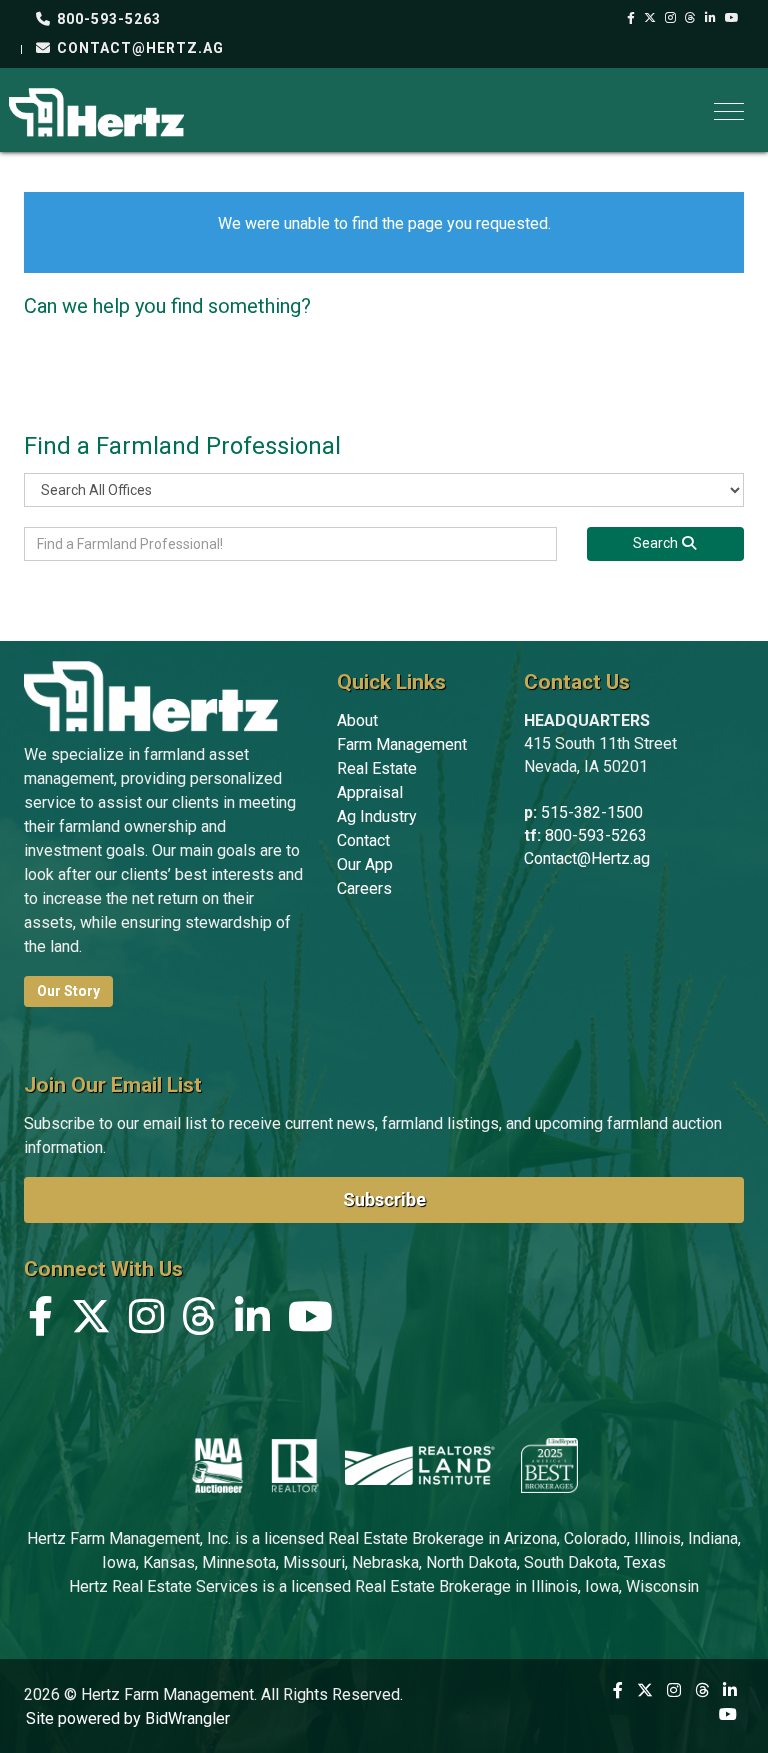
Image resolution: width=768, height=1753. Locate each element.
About (357, 720)
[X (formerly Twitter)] (650, 18)
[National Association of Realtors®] (295, 1465)
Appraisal (370, 792)
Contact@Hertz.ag (587, 858)
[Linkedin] (711, 18)
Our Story (68, 991)
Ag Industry (377, 816)
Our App (365, 864)
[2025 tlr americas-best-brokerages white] (549, 1465)
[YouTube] (732, 18)
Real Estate (377, 768)
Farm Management (402, 744)
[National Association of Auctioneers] (217, 1465)
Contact (363, 840)
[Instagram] (671, 18)
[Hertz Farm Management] (96, 110)
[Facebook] (631, 18)
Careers (364, 888)
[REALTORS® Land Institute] (420, 1465)
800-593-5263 (107, 19)
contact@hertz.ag (138, 48)
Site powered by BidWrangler (128, 1718)
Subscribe (384, 1199)
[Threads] (691, 18)
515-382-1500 (592, 812)
